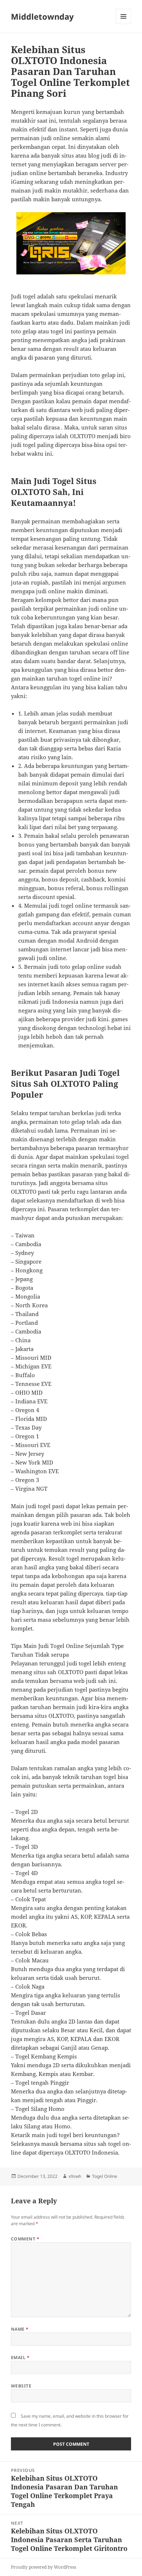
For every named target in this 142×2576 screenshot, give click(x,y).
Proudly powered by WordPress (44, 2567)
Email (20, 2357)
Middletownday (42, 16)
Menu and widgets (124, 24)
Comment (25, 2239)
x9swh (75, 2176)
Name (20, 2329)
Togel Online (105, 2176)
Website (21, 2386)
